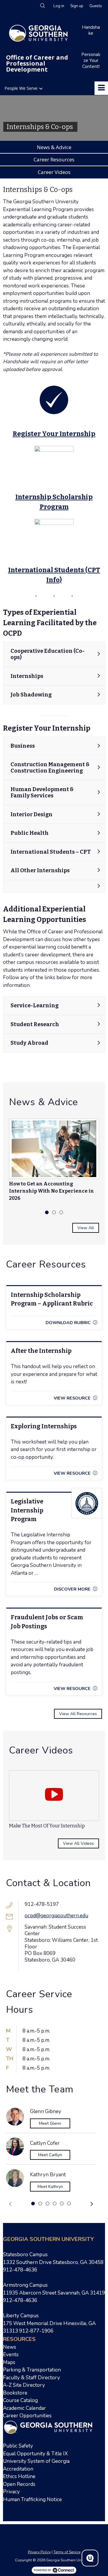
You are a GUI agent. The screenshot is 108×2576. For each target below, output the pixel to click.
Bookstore (15, 2393)
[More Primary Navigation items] (101, 88)
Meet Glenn (50, 2123)
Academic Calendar (25, 2408)
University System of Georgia (36, 2461)
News (10, 2347)
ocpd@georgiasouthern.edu (56, 1916)
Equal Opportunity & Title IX (35, 2454)
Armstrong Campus (25, 2285)
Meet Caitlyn (50, 2155)
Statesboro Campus (25, 2255)
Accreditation (18, 2469)
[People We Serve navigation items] (42, 88)
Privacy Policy (39, 2552)
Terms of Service (67, 2552)
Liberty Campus (21, 2316)
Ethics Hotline (19, 2476)
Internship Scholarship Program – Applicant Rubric (52, 1299)
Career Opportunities (27, 2416)
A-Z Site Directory (24, 2385)
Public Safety (18, 2446)
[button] (10, 2204)
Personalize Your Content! (91, 60)
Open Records (19, 2484)
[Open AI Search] (90, 2558)
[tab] (47, 1212)
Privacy (11, 2492)
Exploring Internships (44, 1426)
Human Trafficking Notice (32, 2499)
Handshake (91, 30)
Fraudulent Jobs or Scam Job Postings (47, 1622)
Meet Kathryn (50, 2187)
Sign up (77, 6)
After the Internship (41, 1351)
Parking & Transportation (32, 2370)
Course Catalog (20, 2400)
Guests (96, 6)
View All (86, 1228)
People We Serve (21, 88)
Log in (59, 6)
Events (11, 2355)
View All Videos (78, 1843)
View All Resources (78, 1714)
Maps (9, 2362)
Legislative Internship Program (27, 1510)
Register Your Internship (54, 434)
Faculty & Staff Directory (31, 2378)
